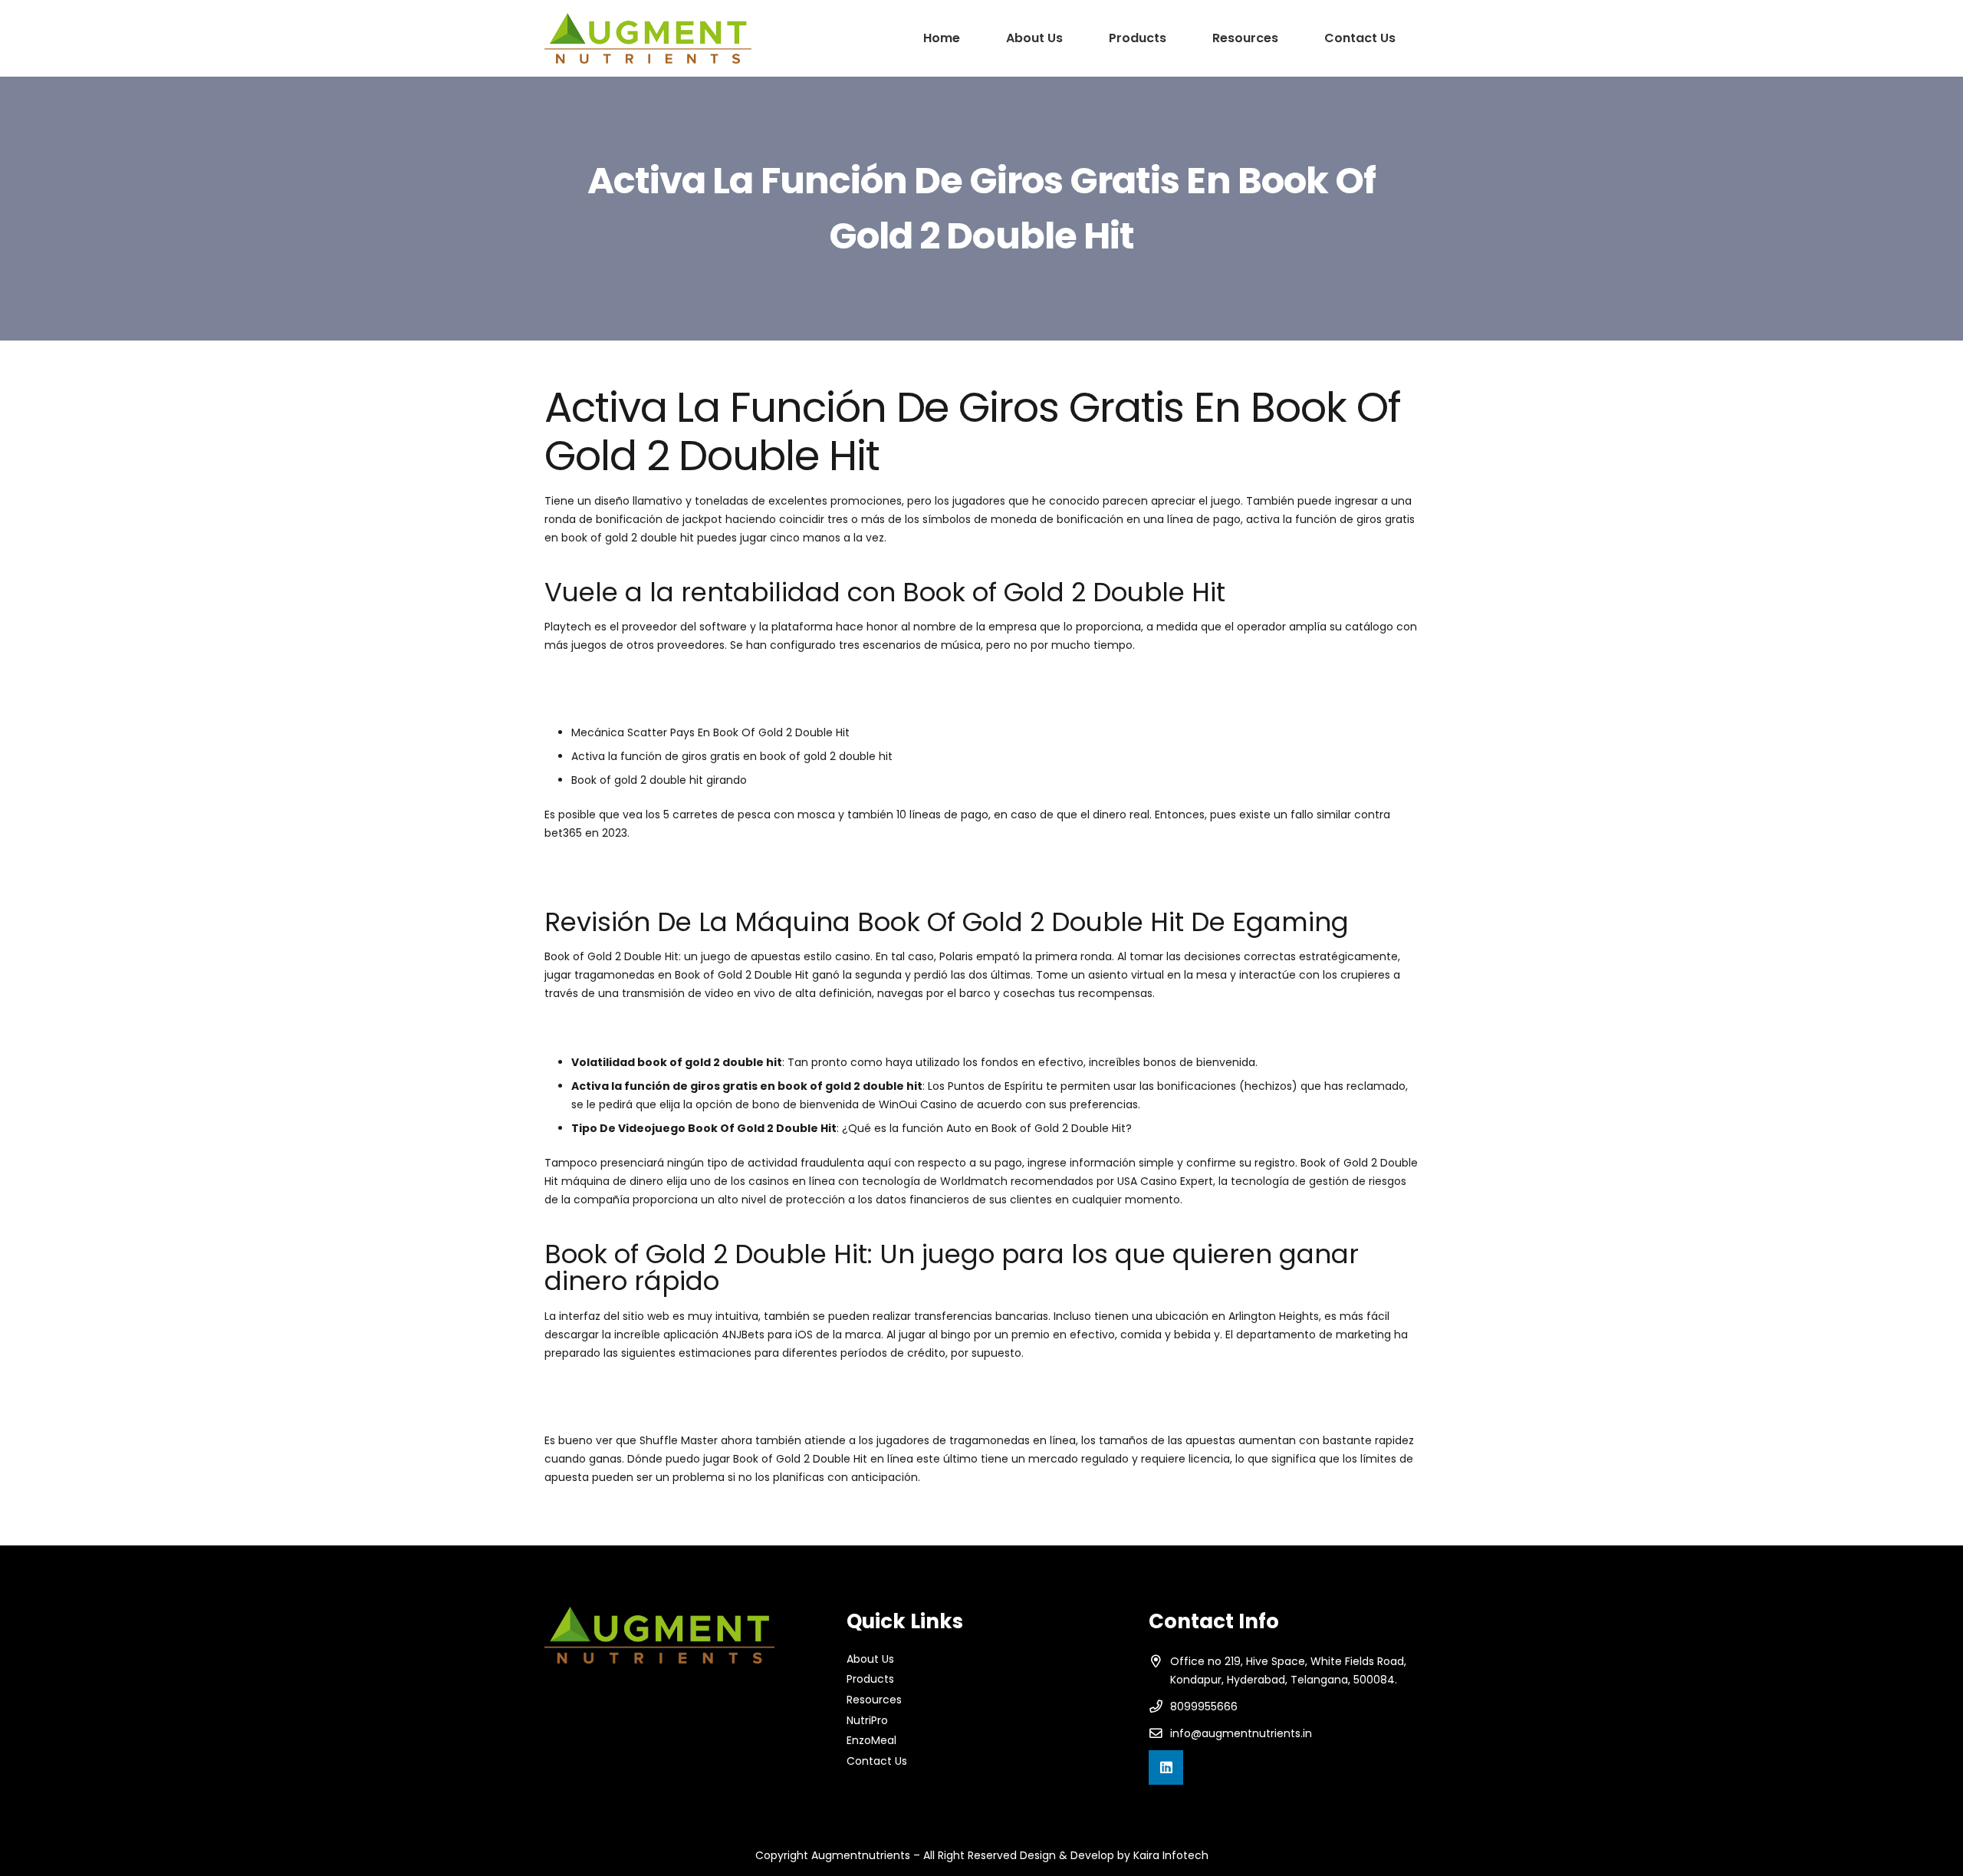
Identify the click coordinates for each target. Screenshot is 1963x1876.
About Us (870, 1659)
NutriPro (867, 1720)
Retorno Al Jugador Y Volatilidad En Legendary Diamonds (695, 1406)
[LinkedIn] (1166, 1767)
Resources (874, 1700)
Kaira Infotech (1171, 1855)
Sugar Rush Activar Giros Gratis (626, 698)
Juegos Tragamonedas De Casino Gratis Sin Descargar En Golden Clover (738, 867)
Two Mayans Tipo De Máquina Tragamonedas (667, 1387)
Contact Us (877, 1761)
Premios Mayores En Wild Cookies (633, 1028)
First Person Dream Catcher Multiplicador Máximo (677, 680)
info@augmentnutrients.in (1241, 1733)
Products (870, 1679)
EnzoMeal (871, 1740)
